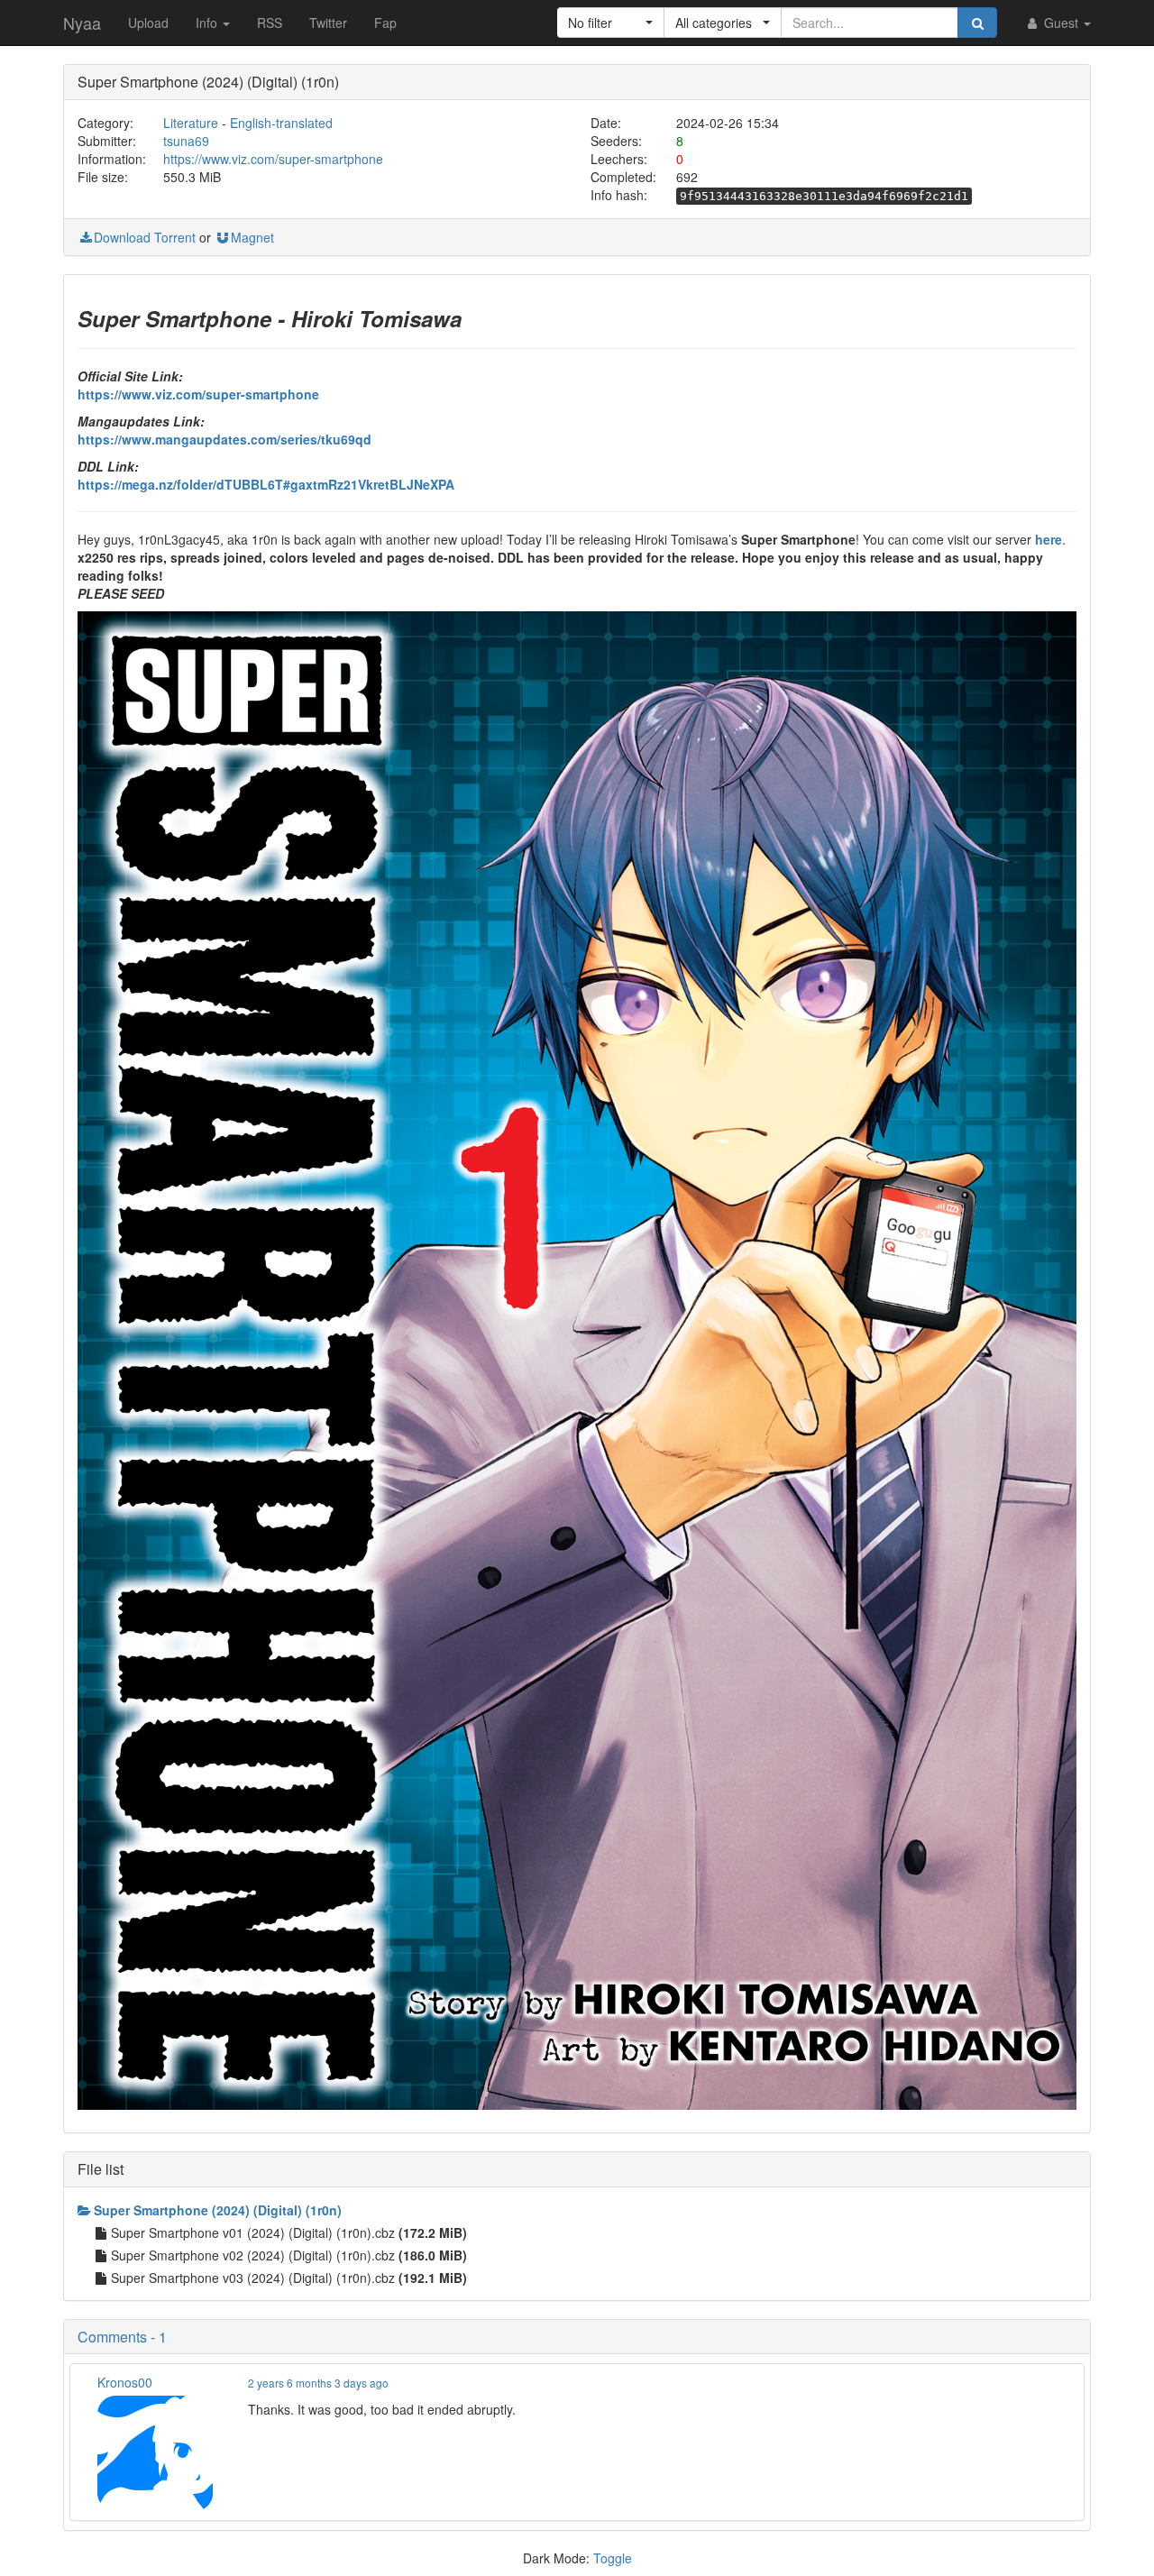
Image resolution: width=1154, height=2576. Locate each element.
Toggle (613, 2558)
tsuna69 (186, 141)
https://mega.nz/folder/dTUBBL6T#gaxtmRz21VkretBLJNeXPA (266, 484)
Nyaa (82, 23)
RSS (270, 23)
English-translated (281, 123)
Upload (148, 23)
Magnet (252, 237)
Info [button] (208, 23)
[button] (611, 23)
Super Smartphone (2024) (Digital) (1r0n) (218, 2210)
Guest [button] (1061, 23)
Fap (385, 23)
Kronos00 (125, 2382)
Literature (191, 123)
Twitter (328, 23)
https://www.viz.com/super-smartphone (273, 159)
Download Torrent (145, 237)
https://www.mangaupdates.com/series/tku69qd (224, 439)
